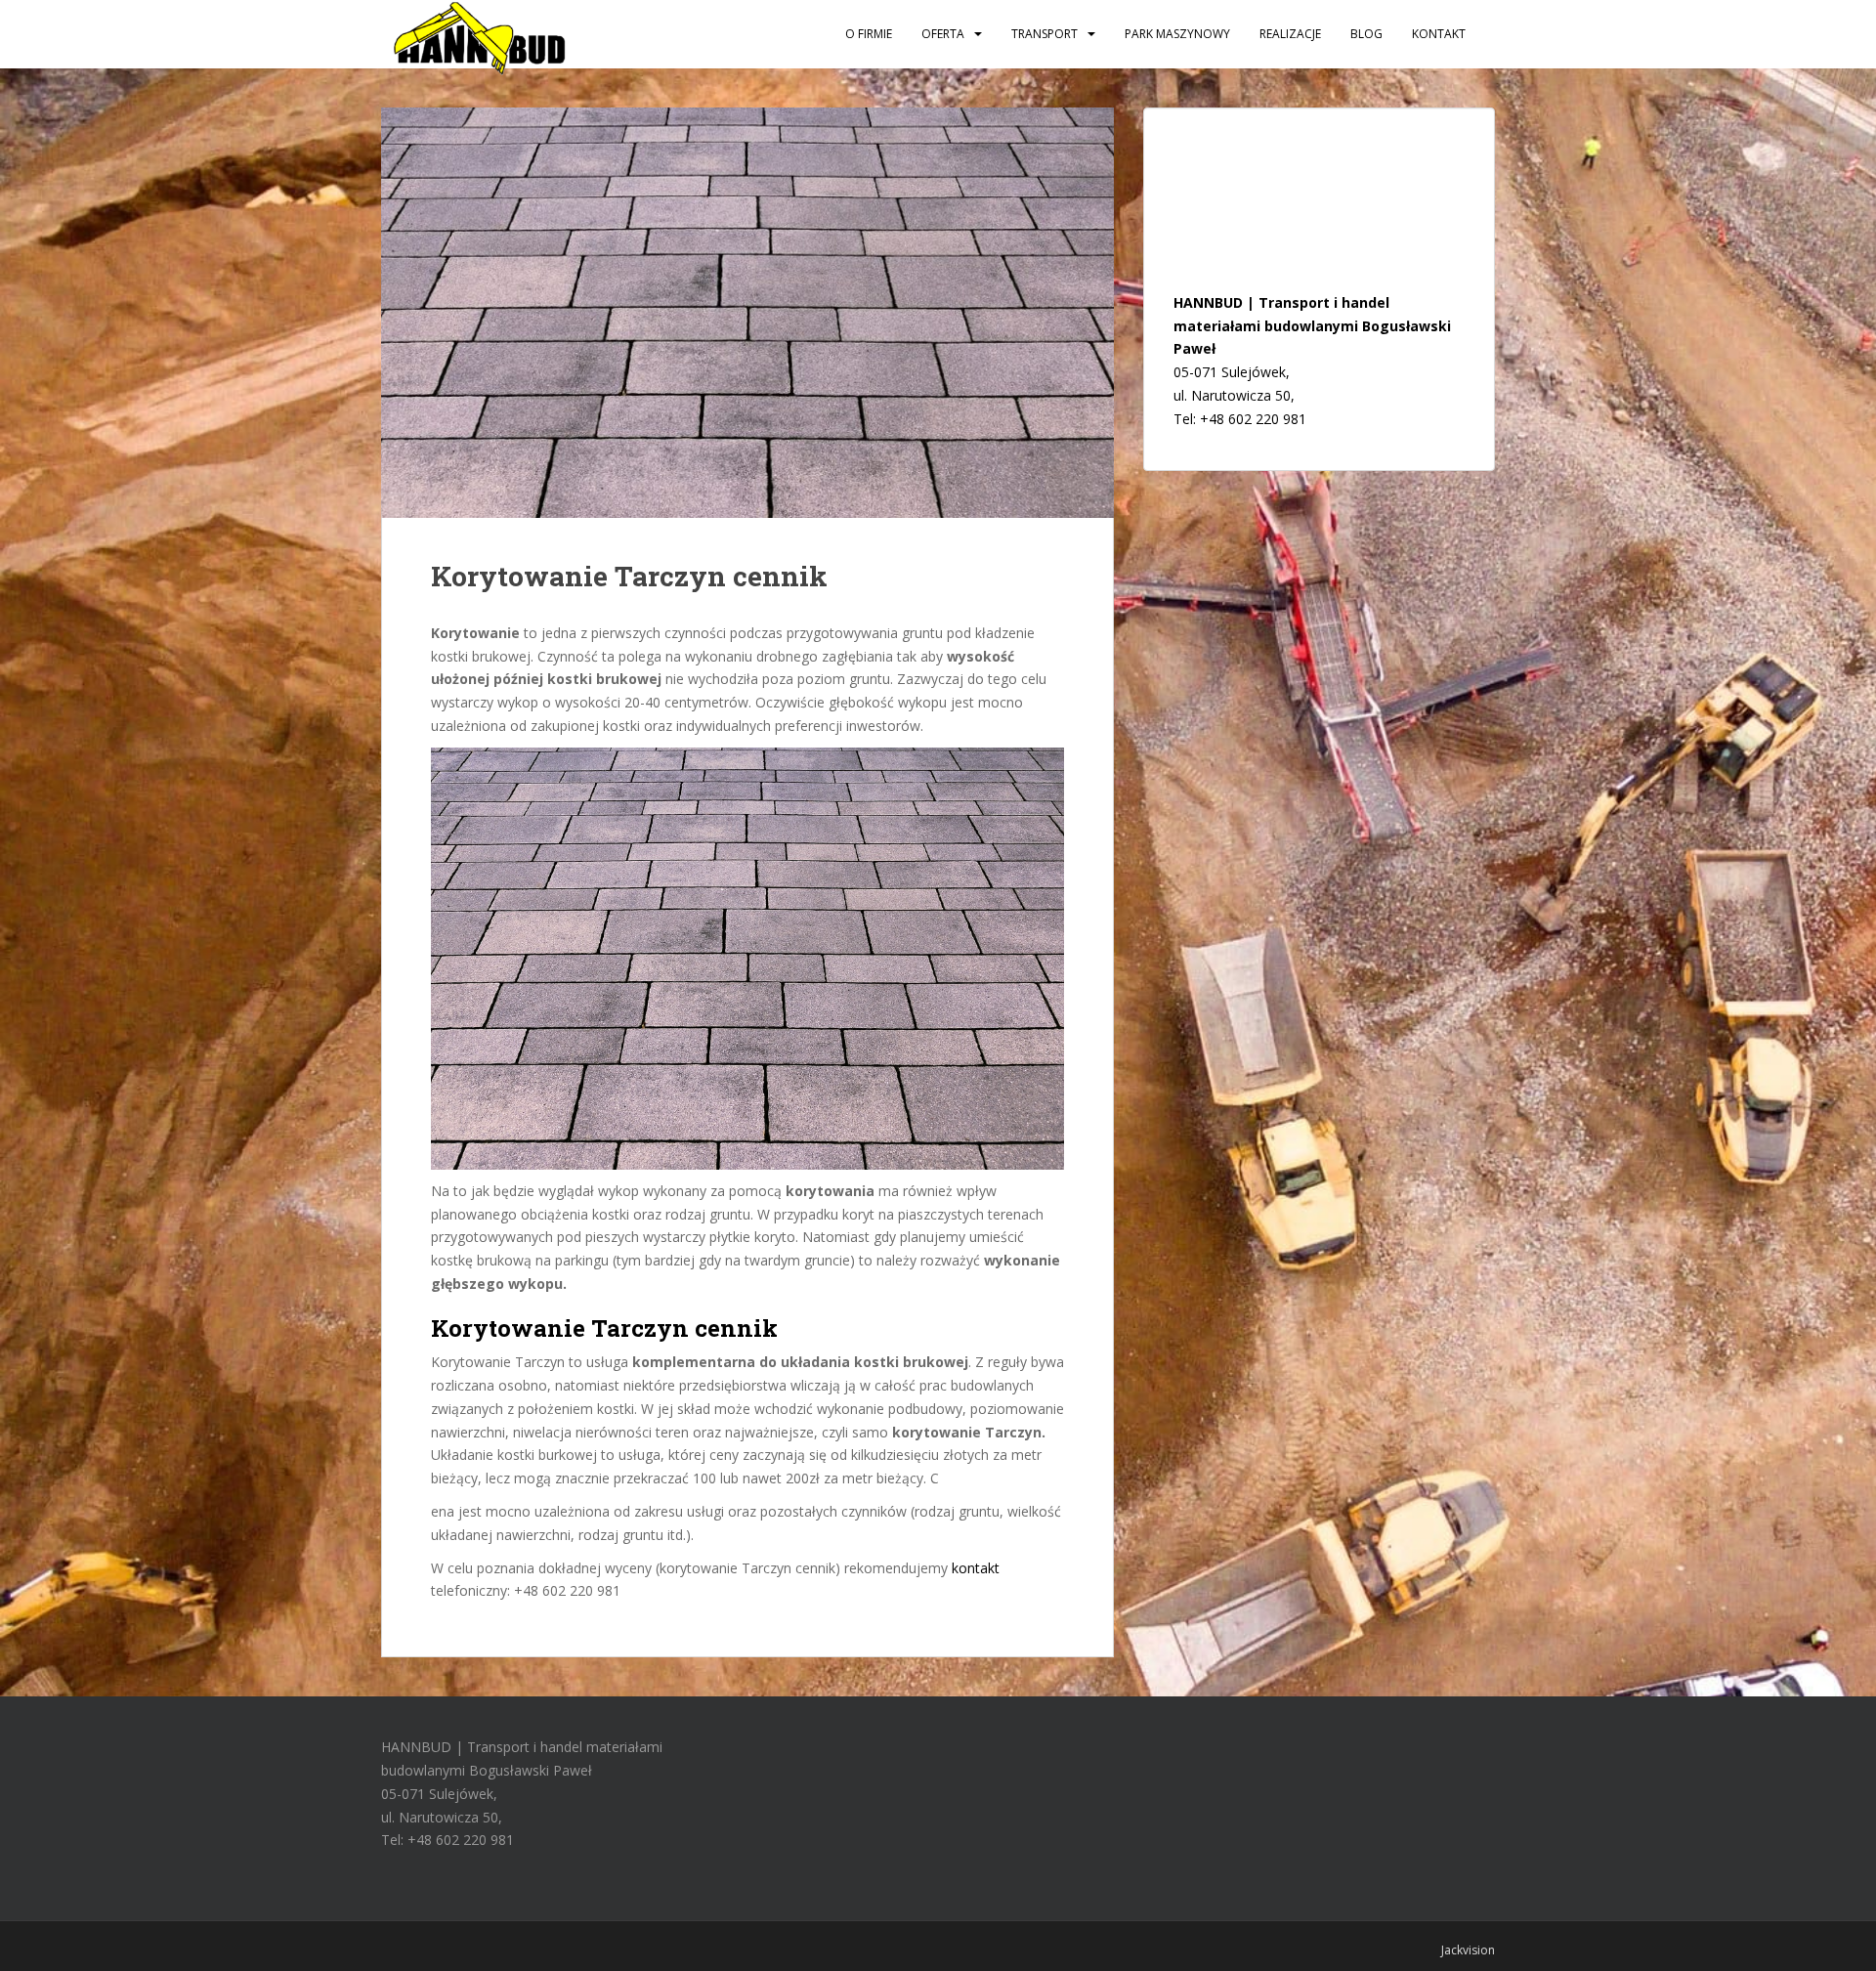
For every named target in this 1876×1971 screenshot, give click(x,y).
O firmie (869, 34)
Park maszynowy (1177, 34)
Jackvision (1468, 1950)
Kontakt (1439, 34)
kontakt (976, 1568)
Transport (1045, 34)
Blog (1366, 34)
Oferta (943, 34)
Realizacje (1290, 34)
